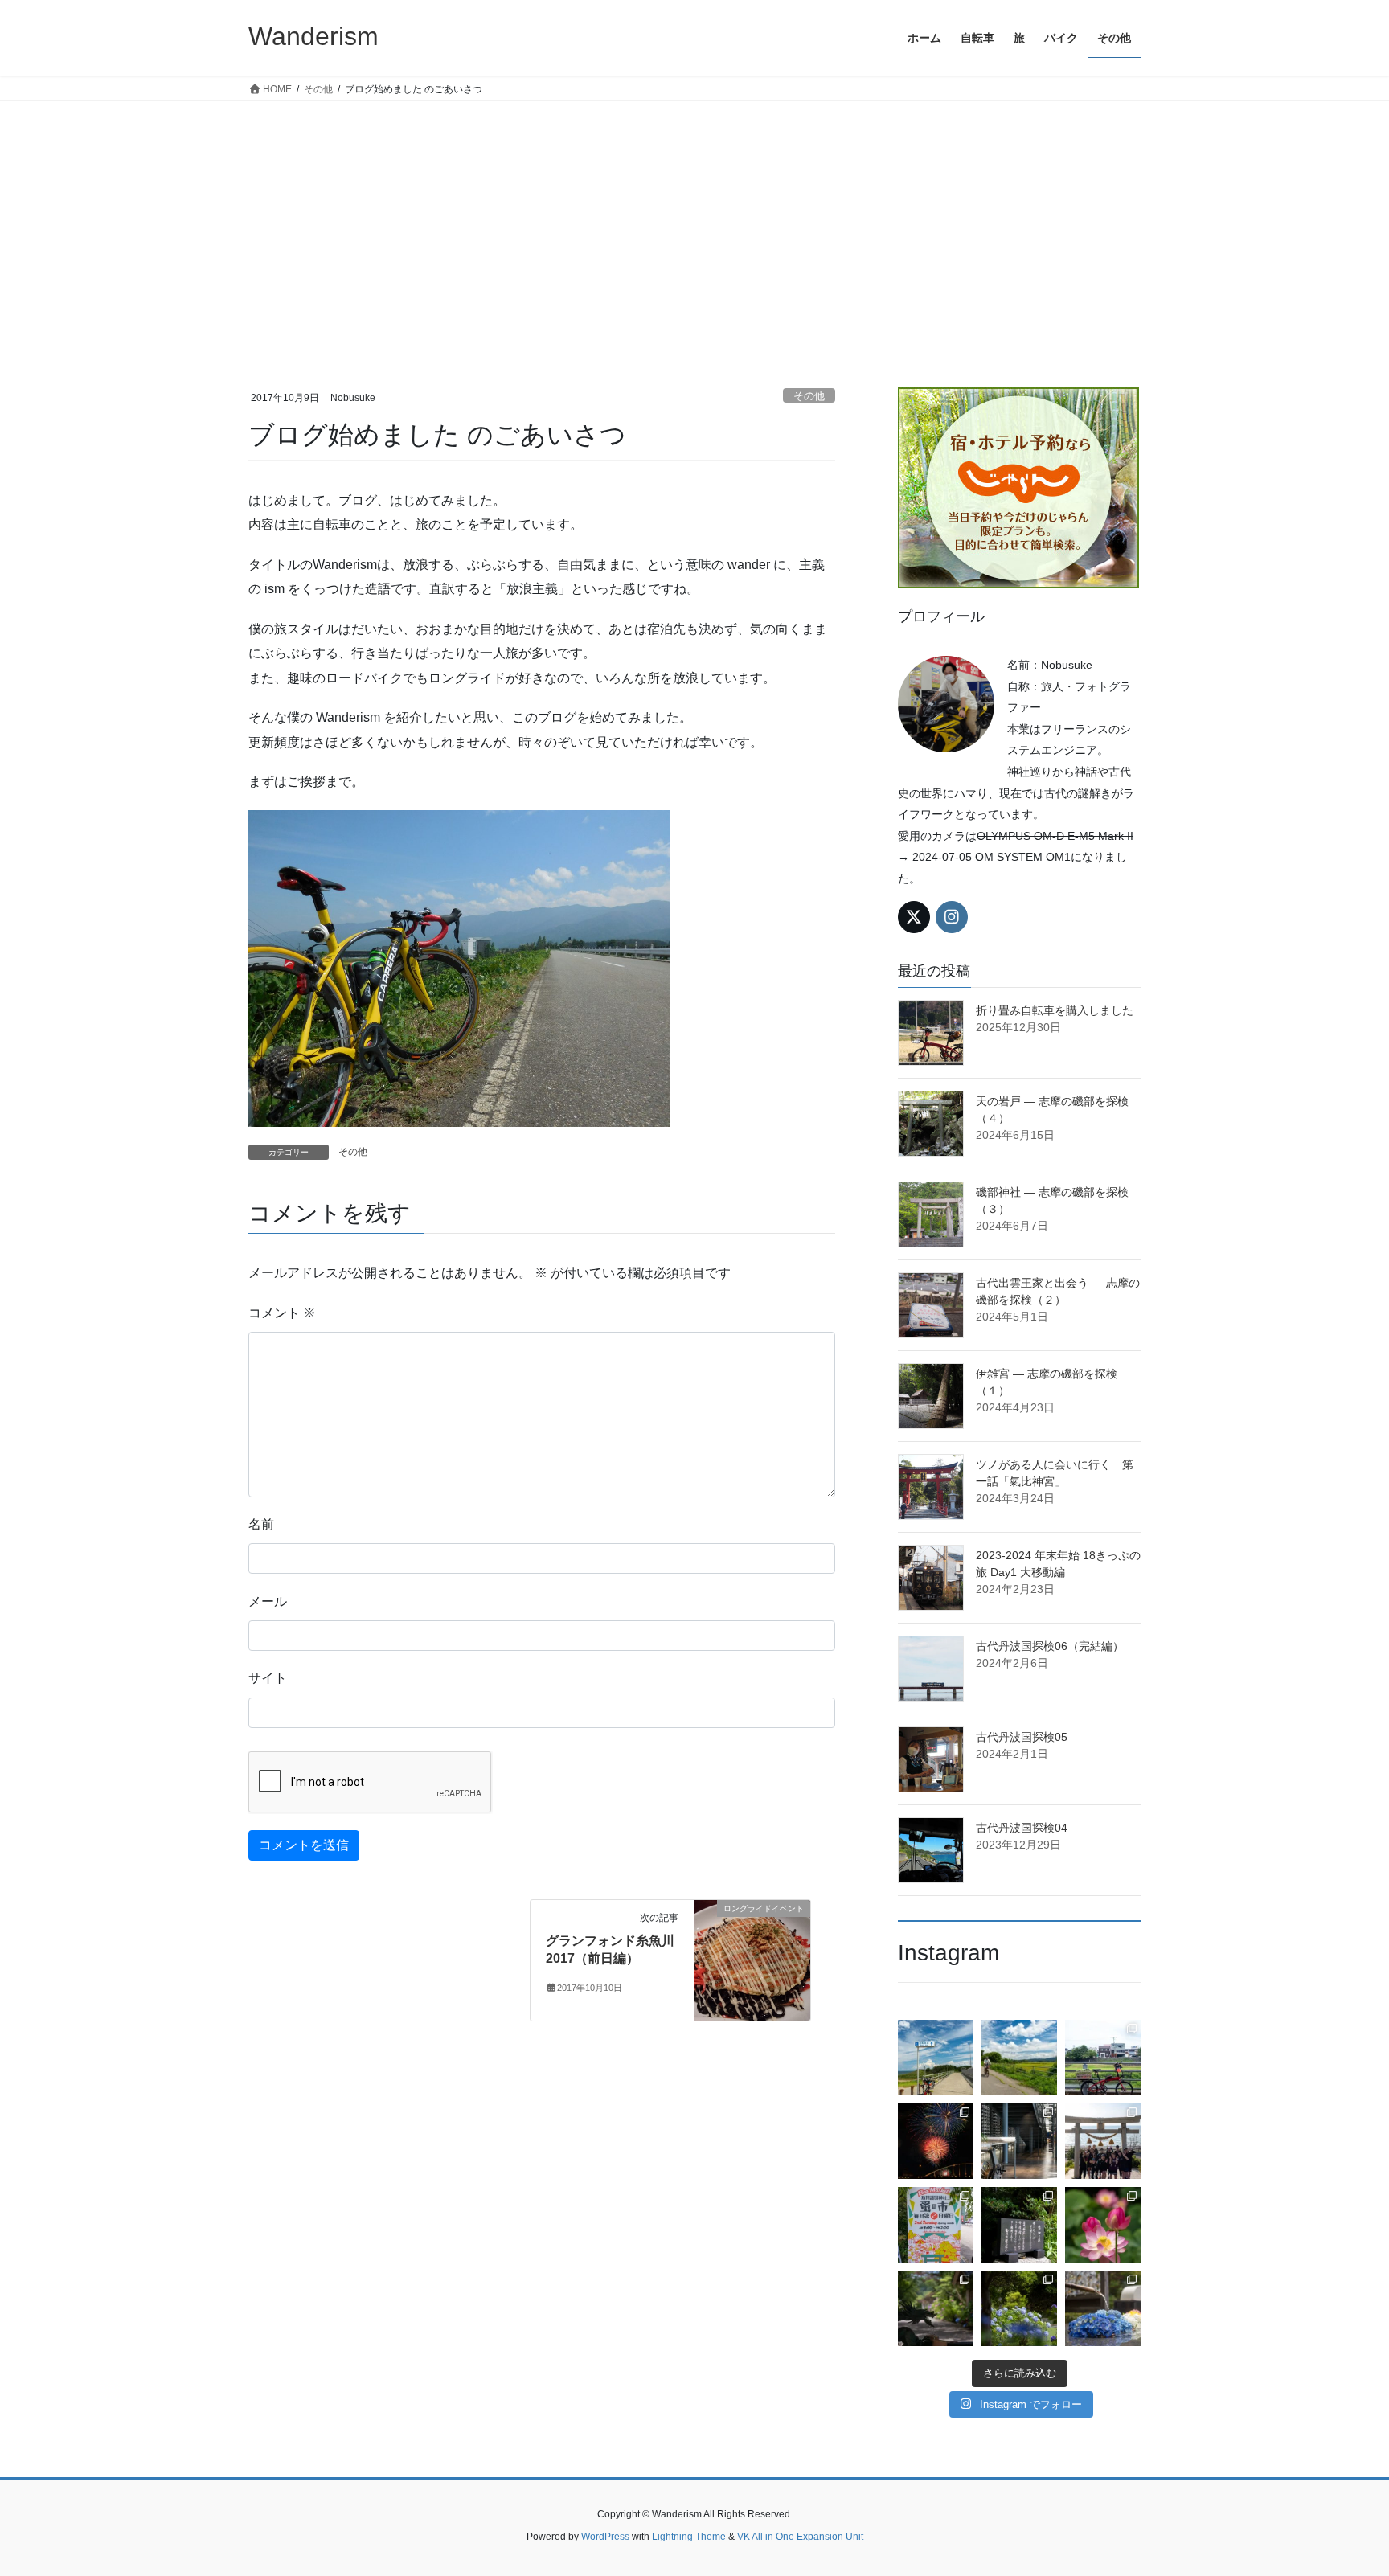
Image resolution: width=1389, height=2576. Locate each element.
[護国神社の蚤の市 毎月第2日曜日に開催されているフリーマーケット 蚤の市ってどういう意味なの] (936, 2225)
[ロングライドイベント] (752, 1959)
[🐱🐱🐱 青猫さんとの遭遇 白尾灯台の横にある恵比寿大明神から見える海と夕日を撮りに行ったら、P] (1103, 2141)
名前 (261, 1524)
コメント (282, 1313)
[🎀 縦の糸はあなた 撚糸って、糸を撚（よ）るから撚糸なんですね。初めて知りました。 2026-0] (1019, 2141)
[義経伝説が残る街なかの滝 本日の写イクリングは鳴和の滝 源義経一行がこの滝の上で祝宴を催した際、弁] (1019, 2225)
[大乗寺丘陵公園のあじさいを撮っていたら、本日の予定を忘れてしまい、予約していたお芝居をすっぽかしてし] (1019, 2308)
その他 (809, 396)
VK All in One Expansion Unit (800, 2537)
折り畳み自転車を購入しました (1055, 1010)
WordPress (605, 2537)
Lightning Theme (689, 2537)
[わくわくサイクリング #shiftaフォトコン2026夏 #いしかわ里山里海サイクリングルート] (936, 2058)
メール (268, 1601)
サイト (268, 1678)
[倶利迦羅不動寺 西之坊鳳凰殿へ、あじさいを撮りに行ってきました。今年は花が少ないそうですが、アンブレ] (1103, 2308)
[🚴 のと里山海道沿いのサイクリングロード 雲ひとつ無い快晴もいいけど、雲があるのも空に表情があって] (1019, 2058)
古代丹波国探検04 (1022, 1828)
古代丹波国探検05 (1022, 1737)
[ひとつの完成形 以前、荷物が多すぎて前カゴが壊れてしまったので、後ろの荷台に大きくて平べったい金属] (1103, 2058)
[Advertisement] (694, 222)
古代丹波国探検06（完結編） (1050, 1646)
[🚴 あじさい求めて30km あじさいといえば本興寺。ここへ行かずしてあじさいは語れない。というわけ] (936, 2308)
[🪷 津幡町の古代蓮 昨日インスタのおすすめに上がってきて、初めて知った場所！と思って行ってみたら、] (1103, 2225)
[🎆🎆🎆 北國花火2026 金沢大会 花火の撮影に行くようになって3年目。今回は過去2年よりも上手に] (936, 2141)
